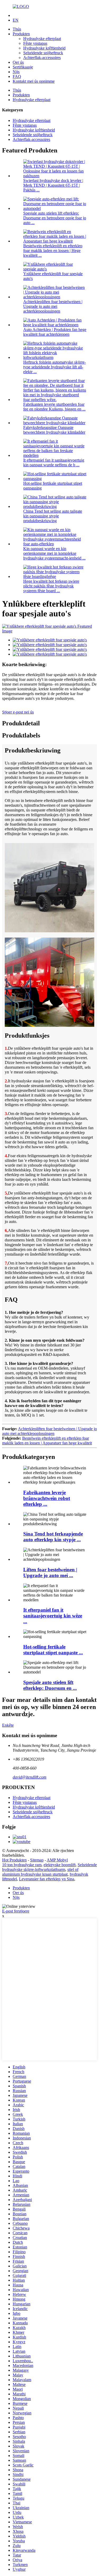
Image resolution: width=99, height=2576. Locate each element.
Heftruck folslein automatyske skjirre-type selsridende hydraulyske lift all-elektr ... (55, 367)
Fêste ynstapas (35, 43)
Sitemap (37, 1860)
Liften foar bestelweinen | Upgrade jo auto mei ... (50, 1572)
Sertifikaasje (23, 67)
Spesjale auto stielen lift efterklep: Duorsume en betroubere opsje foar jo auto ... (55, 218)
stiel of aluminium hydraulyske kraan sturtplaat (40, 1872)
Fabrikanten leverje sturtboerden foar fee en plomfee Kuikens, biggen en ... (54, 407)
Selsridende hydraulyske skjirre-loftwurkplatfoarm (49, 1867)
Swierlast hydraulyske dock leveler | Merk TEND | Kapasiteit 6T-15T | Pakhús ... (53, 185)
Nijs (16, 72)
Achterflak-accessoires (42, 58)
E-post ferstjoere (16, 1911)
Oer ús (18, 62)
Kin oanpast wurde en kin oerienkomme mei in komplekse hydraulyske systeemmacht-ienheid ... (54, 553)
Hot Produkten (14, 1860)
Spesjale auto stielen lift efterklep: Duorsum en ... (50, 1685)
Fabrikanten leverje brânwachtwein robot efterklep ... (47, 1498)
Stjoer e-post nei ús (18, 712)
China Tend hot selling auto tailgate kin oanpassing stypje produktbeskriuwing (53, 516)
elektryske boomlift (60, 1865)
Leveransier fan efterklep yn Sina (47, 1879)
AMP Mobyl (57, 1860)
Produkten (21, 34)
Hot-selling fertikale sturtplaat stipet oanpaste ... (53, 1650)
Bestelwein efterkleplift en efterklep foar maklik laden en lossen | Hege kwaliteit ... (53, 251)
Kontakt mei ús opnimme (34, 81)
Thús (17, 29)
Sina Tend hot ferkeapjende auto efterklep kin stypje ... (53, 1537)
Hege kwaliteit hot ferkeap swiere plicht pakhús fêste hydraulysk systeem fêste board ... (51, 586)
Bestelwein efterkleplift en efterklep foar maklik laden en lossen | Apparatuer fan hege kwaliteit (47, 1441)
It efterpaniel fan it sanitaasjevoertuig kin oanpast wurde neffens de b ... (54, 462)
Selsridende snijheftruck (43, 53)
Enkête (8, 1725)
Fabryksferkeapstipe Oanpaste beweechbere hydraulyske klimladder (54, 430)
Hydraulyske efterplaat (42, 39)
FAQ (17, 76)
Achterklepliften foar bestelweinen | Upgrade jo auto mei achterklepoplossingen (53, 306)
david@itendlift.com (30, 1777)
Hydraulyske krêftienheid (44, 48)
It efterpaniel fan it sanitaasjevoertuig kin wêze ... (53, 1616)
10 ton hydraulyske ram (22, 1865)
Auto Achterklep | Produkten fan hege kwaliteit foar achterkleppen (55, 332)
